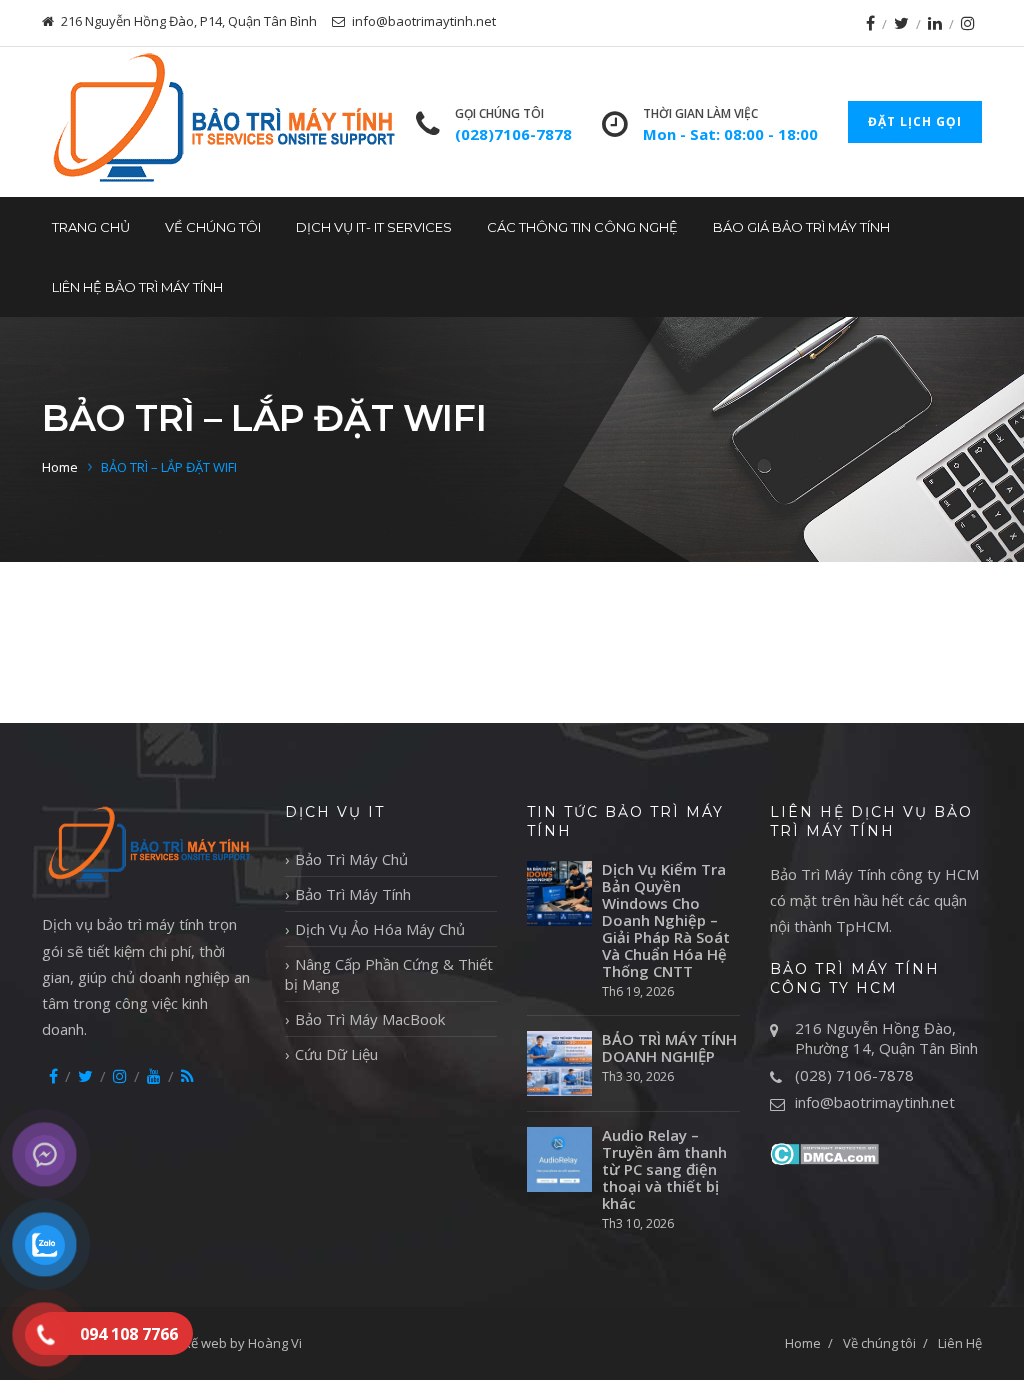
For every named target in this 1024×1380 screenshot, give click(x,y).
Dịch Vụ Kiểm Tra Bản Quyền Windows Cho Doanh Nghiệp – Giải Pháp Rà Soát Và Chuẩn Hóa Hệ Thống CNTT (666, 920)
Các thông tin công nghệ (582, 227)
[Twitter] (901, 23)
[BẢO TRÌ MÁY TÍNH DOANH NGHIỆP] (559, 1063)
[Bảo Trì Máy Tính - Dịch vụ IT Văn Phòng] (221, 122)
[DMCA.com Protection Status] (824, 1152)
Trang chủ (91, 227)
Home (60, 467)
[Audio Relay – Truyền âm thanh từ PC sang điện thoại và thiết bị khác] (559, 1159)
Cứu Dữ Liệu (336, 1054)
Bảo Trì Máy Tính (353, 894)
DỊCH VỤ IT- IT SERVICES (374, 227)
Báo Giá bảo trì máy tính (801, 227)
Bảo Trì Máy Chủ (351, 859)
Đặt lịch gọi (915, 121)
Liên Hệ (960, 1343)
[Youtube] (154, 1076)
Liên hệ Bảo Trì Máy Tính (137, 287)
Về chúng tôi (213, 227)
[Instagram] (968, 23)
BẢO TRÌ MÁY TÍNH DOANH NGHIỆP (669, 1048)
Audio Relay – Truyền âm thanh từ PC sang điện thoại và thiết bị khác (664, 1169)
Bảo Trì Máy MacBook (370, 1019)
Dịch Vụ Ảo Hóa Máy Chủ (380, 929)
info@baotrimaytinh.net (875, 1102)
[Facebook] (870, 23)
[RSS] (187, 1076)
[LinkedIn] (935, 23)
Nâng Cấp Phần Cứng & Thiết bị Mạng (389, 974)
